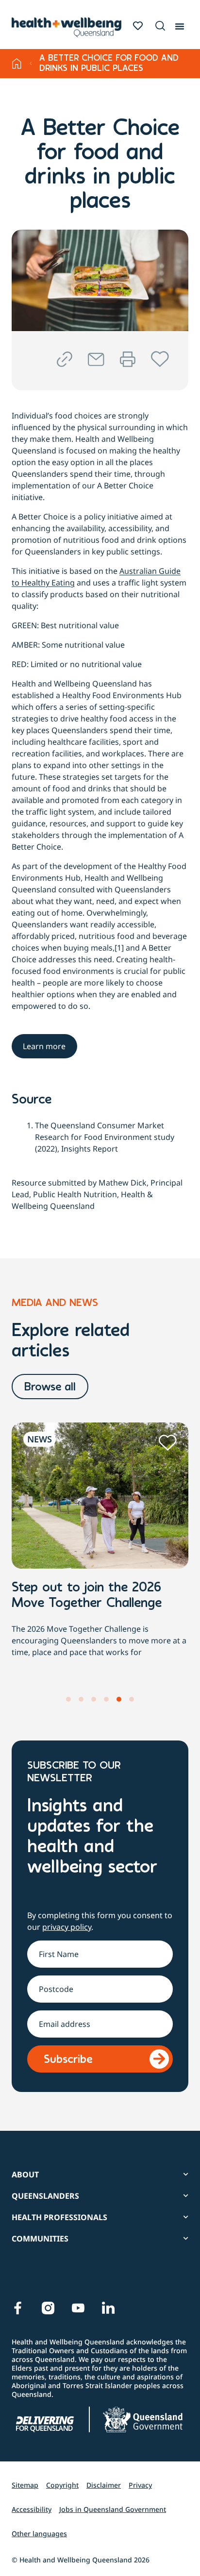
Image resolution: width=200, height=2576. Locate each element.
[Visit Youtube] (78, 2308)
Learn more (44, 1046)
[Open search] (160, 26)
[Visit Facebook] (18, 2308)
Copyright (62, 2485)
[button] (159, 26)
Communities (40, 2239)
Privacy (140, 2485)
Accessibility (32, 2509)
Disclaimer (104, 2485)
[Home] (17, 64)
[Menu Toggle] (180, 24)
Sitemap (25, 2485)
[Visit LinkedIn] (108, 2308)
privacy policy (67, 1927)
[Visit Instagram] (48, 2308)
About (25, 2175)
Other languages (39, 2534)
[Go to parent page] (31, 64)
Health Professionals (59, 2217)
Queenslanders (45, 2196)
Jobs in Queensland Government (113, 2509)
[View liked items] (138, 26)
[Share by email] (96, 360)
